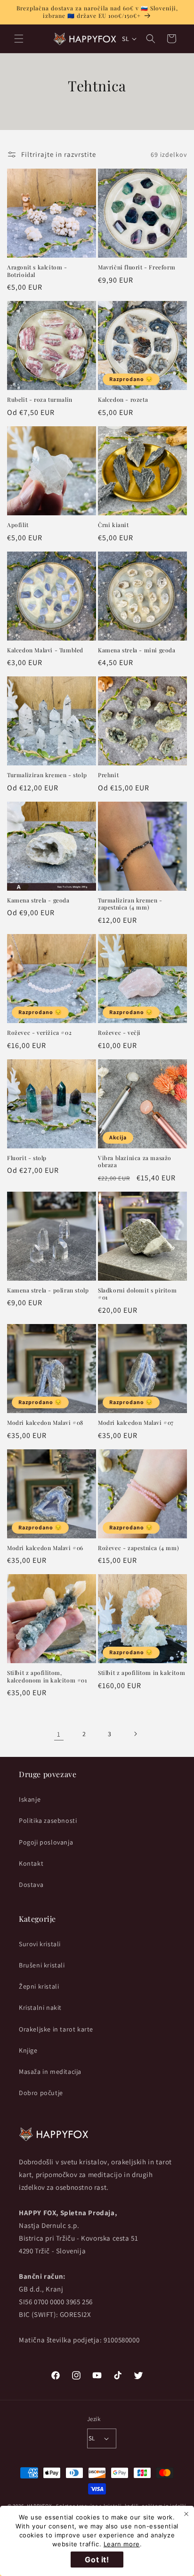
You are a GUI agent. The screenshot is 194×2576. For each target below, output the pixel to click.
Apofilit (18, 525)
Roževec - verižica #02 (39, 1033)
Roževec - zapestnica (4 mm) (138, 1548)
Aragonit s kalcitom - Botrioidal (37, 271)
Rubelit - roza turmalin (40, 400)
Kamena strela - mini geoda (137, 650)
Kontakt (31, 1863)
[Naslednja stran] (135, 1734)
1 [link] (59, 1734)
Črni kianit (113, 525)
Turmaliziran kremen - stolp (47, 775)
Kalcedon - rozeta (123, 400)
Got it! (97, 2560)
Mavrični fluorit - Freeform (137, 267)
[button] (19, 39)
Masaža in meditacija (50, 2072)
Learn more (122, 2544)
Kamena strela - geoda (38, 900)
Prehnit (108, 775)
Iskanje (30, 1799)
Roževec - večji (119, 1033)
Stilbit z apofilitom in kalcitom (141, 1673)
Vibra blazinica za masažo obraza (135, 1162)
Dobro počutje (41, 2093)
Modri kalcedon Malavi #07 (136, 1423)
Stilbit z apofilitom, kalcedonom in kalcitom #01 (47, 1677)
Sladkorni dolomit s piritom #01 (137, 1294)
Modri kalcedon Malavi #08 (45, 1423)
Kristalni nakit (40, 2007)
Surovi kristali (40, 1944)
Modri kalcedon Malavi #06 (45, 1548)
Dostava (31, 1885)
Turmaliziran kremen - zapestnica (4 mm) (130, 904)
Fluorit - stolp (27, 1158)
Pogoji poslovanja (46, 1842)
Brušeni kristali (42, 1965)
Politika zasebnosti (48, 1820)
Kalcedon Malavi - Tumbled (45, 650)
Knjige (28, 2050)
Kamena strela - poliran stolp (48, 1290)
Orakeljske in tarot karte (56, 2029)
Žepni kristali (39, 1986)
